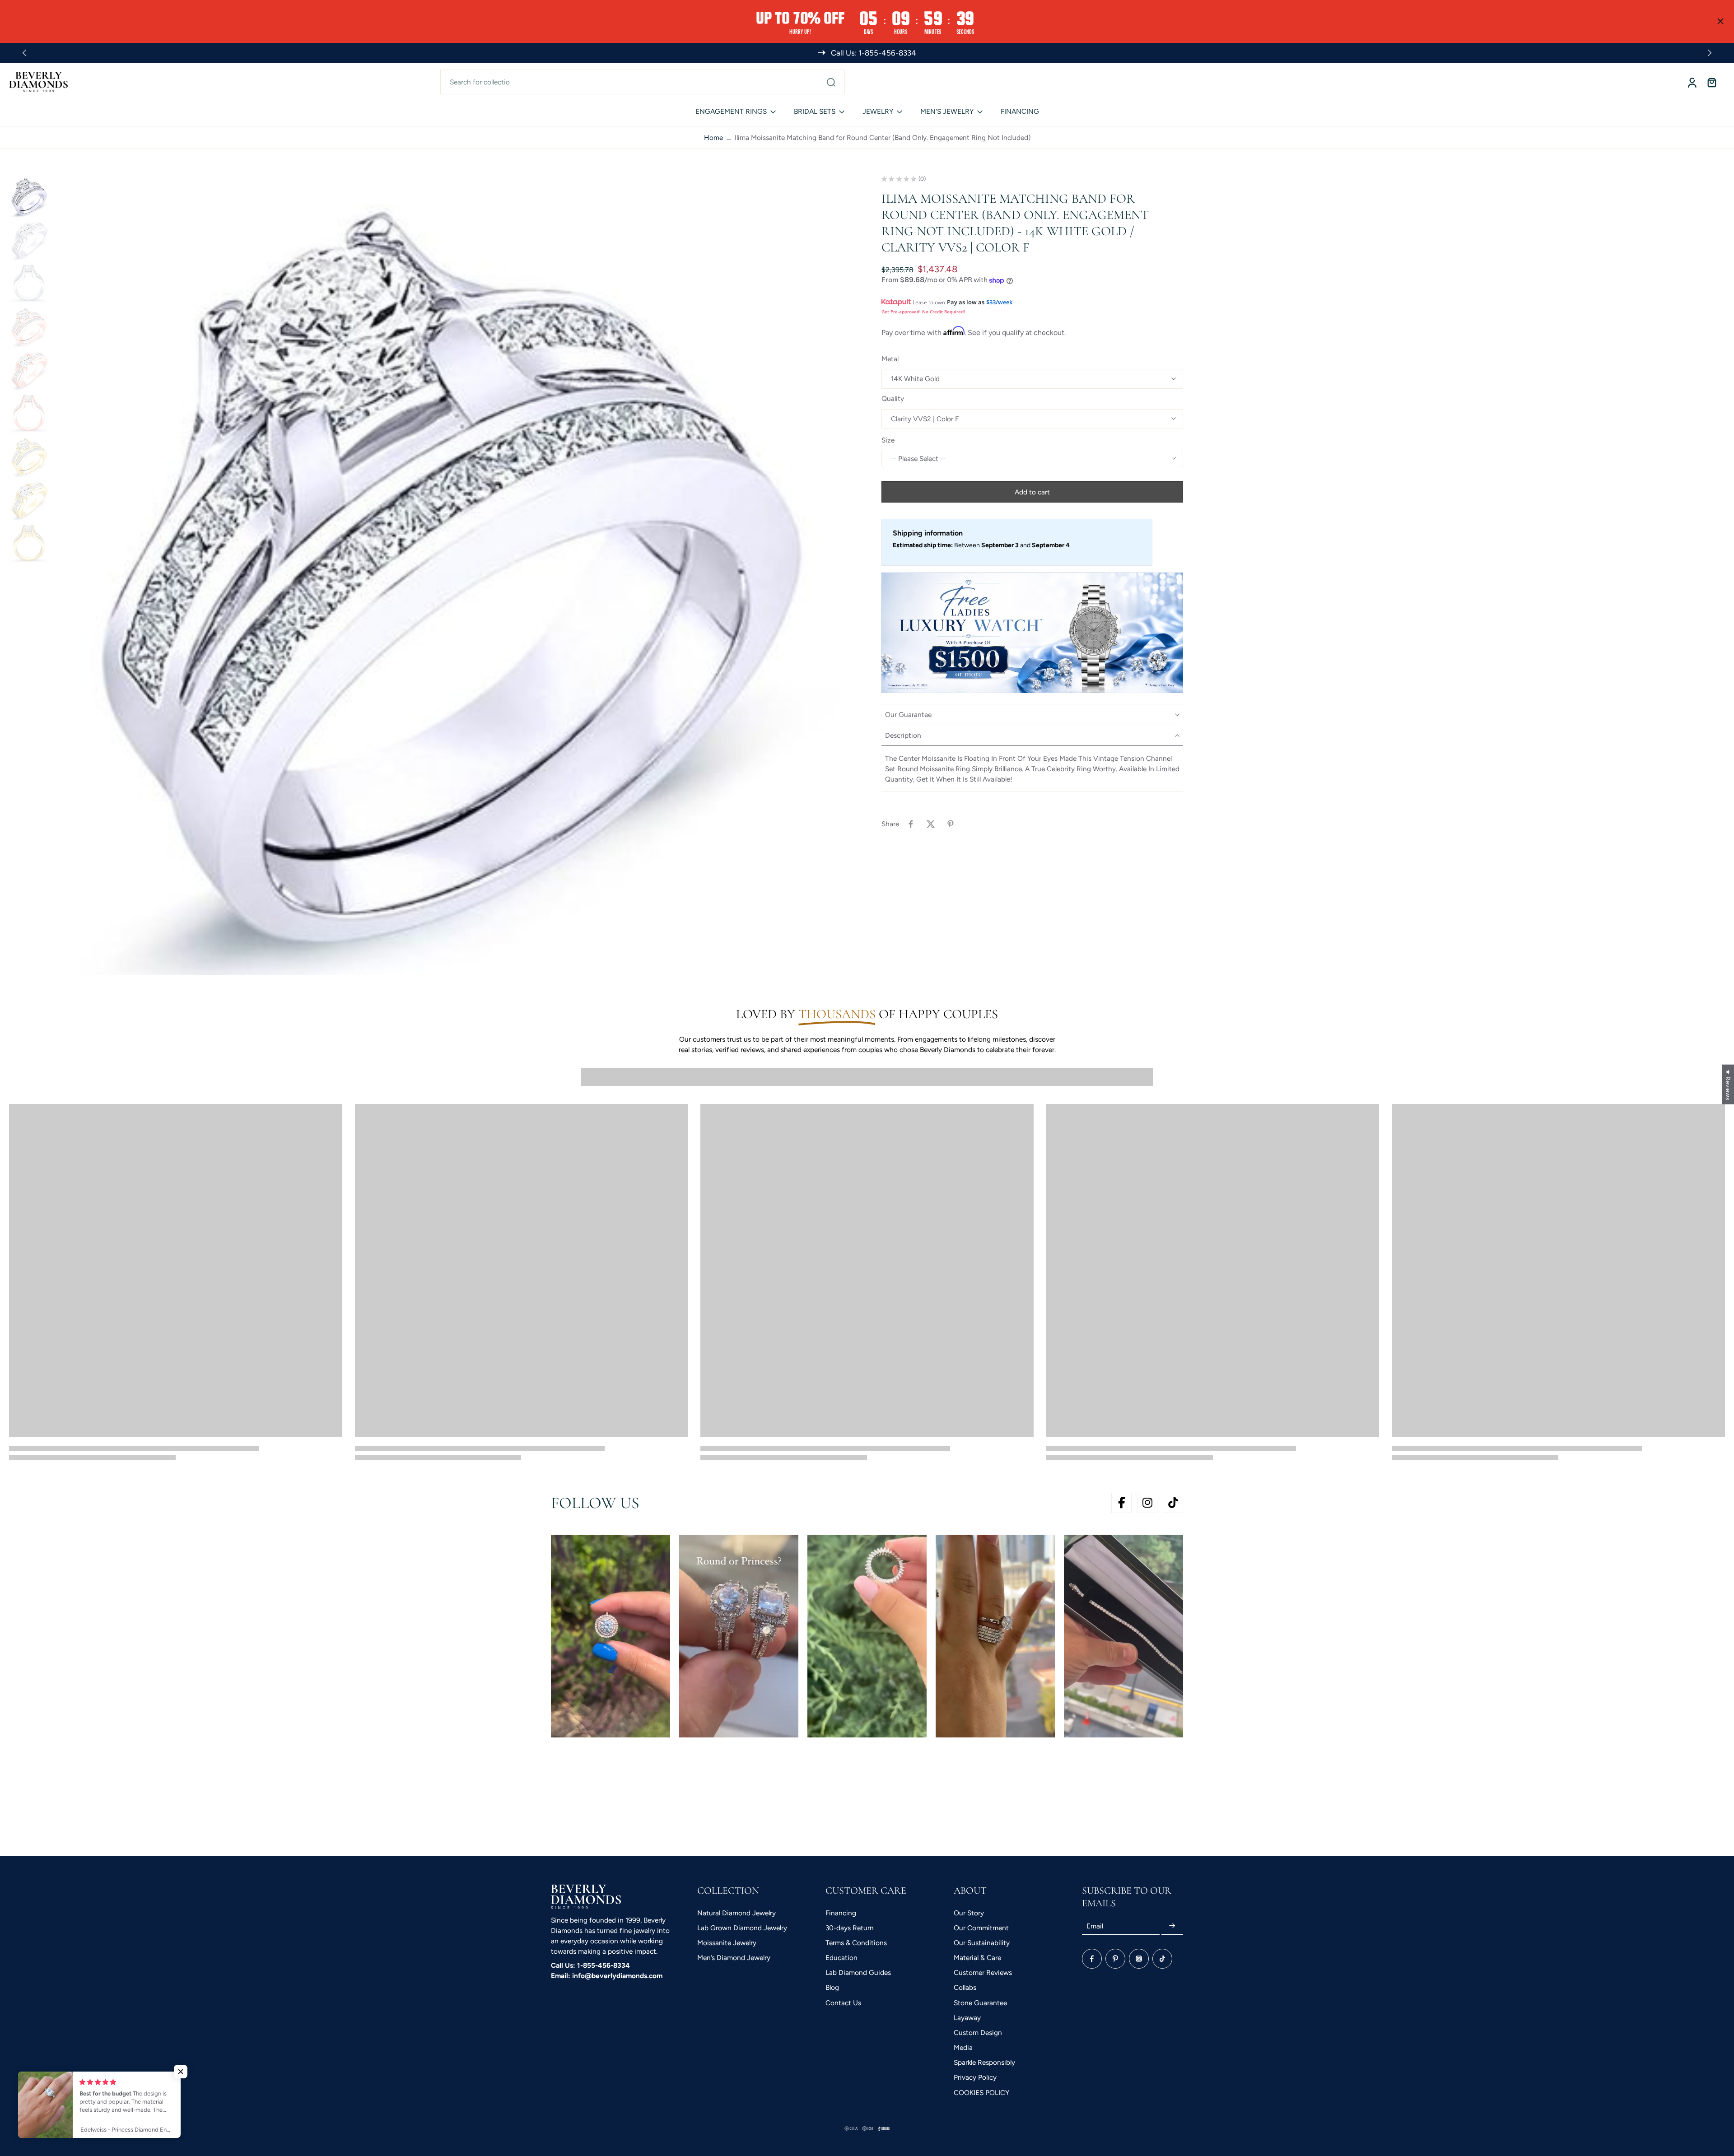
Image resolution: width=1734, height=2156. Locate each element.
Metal (890, 359)
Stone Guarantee (980, 2003)
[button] (1032, 492)
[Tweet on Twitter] (931, 824)
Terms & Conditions (856, 1943)
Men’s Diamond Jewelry (734, 1958)
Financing (841, 1913)
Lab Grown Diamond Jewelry (742, 1928)
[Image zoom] (453, 576)
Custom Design (978, 2033)
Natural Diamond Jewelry (736, 1913)
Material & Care (977, 1958)
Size (888, 440)
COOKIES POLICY (981, 2093)
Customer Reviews (983, 1972)
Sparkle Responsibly (984, 2062)
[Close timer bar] (1720, 21)
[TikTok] (1162, 1959)
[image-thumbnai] (29, 196)
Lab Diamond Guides (858, 1972)
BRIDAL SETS (815, 111)
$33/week (999, 303)
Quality (893, 399)
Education (841, 1958)
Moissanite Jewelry (727, 1943)
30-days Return (850, 1928)
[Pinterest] (1115, 1959)
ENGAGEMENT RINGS (731, 111)
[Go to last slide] (24, 53)
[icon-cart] (1711, 82)
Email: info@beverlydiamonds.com (607, 1976)
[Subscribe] (1172, 1926)
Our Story (969, 1913)
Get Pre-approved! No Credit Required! (923, 312)
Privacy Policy (975, 2077)
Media (963, 2047)
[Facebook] (1092, 1959)
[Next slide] (1710, 53)
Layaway (967, 2018)
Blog (832, 1987)
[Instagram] (1139, 1959)
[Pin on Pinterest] (951, 824)
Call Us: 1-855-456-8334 (590, 1965)
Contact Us (843, 2003)
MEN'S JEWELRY (947, 111)
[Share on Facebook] (911, 824)
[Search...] (831, 82)
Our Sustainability (982, 1943)
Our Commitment (981, 1928)
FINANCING (1020, 111)
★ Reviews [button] (1728, 1084)
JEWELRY (878, 111)
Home (713, 137)
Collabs (965, 1987)
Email (1095, 1926)
